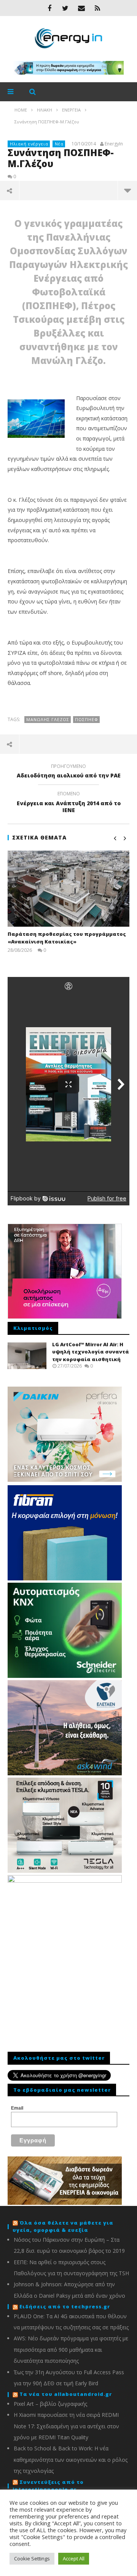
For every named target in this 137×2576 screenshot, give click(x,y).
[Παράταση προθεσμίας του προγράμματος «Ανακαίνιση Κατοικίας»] (68, 889)
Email (17, 2108)
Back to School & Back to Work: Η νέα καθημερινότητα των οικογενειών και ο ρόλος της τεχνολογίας (71, 2459)
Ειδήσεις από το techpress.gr (65, 2306)
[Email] (81, 8)
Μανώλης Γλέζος (48, 719)
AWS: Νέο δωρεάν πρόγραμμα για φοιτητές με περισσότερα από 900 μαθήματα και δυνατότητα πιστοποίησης (71, 2349)
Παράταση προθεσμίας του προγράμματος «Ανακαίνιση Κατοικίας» (67, 938)
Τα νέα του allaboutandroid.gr (66, 2394)
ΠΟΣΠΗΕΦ (87, 719)
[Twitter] (65, 8)
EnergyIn (114, 144)
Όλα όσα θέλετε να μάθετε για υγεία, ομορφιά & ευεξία (63, 2226)
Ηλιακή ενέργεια (29, 144)
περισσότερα (127, 190)
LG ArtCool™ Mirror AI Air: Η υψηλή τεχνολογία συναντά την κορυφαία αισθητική (91, 1352)
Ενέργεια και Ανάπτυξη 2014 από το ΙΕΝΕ (69, 803)
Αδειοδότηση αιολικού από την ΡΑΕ (69, 772)
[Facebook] (49, 8)
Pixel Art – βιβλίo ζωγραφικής (50, 2404)
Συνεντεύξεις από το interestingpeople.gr (48, 2486)
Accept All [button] (74, 2558)
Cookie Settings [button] (32, 2558)
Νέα (59, 144)
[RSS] (97, 8)
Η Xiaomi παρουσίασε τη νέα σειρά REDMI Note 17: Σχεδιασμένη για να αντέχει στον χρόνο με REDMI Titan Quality (66, 2426)
